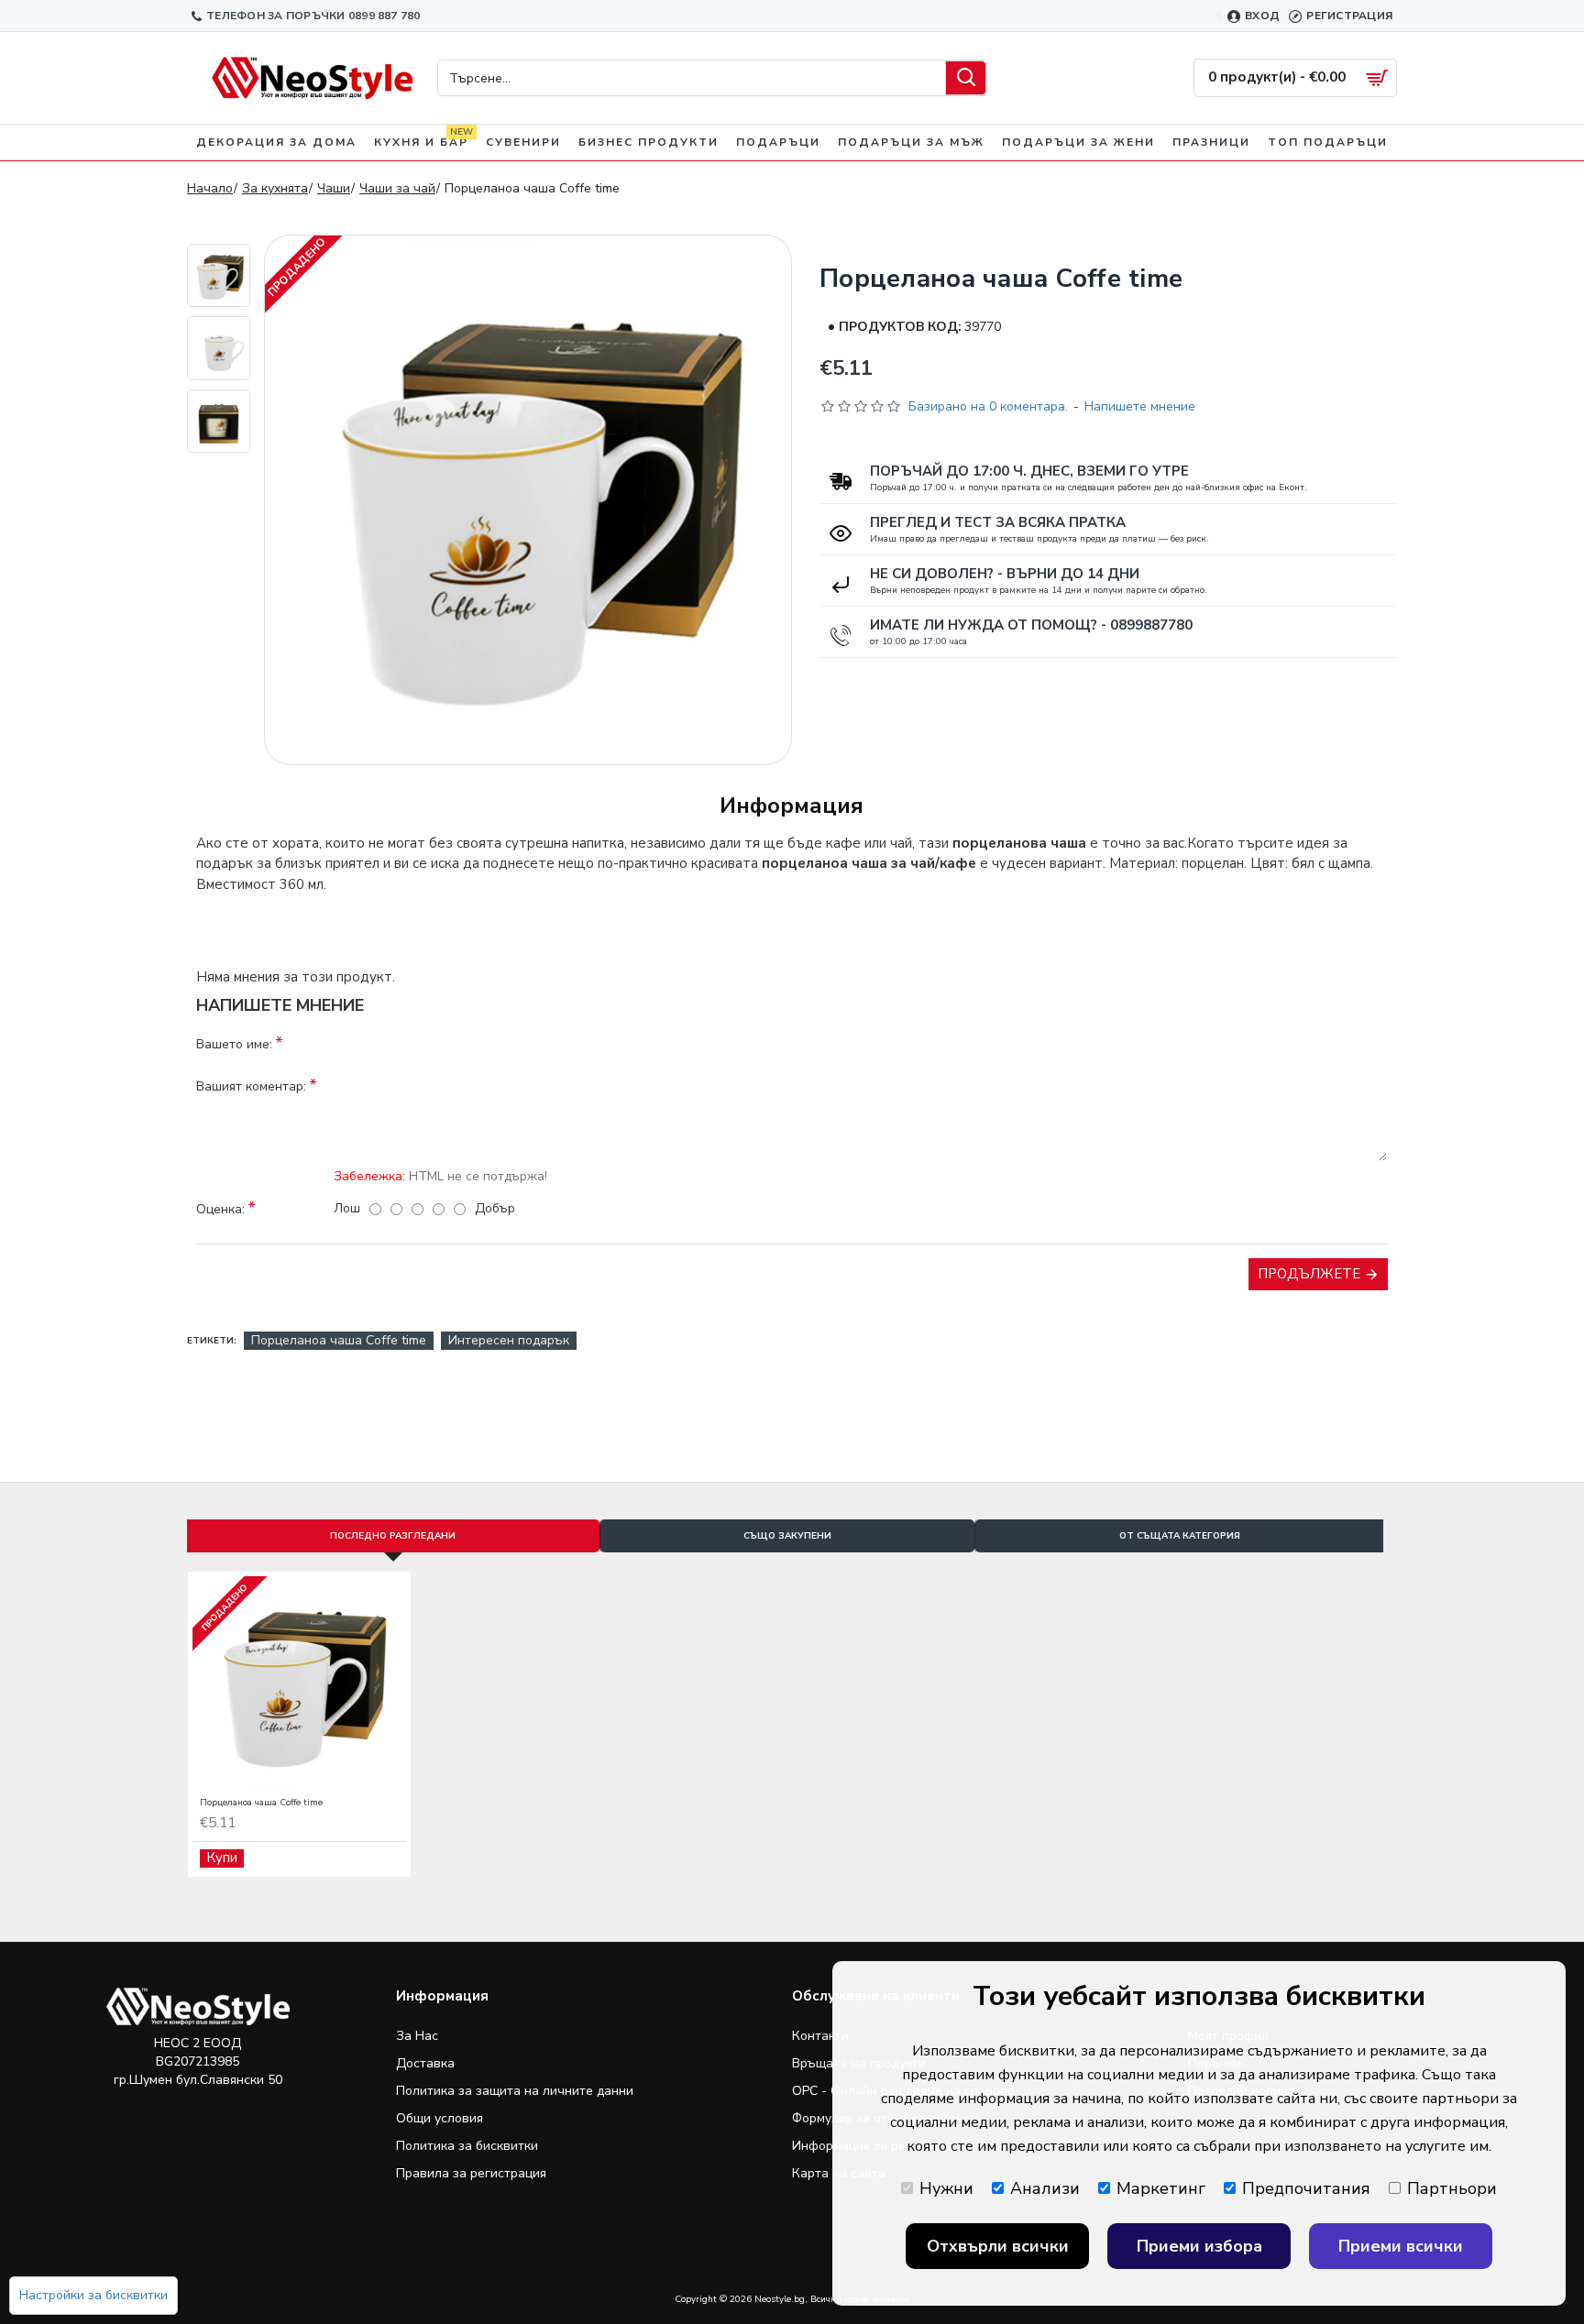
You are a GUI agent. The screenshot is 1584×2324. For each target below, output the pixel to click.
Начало (210, 188)
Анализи (1045, 2188)
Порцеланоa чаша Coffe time (339, 1340)
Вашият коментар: (251, 1086)
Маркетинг (1161, 2188)
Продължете (1309, 1274)
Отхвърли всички (998, 2246)
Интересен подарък (509, 1340)
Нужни (946, 2188)
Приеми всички (1401, 2246)
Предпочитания (1306, 2188)
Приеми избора (1199, 2246)
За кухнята (275, 188)
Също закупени (787, 1536)
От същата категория (1180, 1536)
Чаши (334, 188)
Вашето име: (234, 1044)
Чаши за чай (397, 188)
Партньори (1452, 2188)
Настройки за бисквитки (93, 2295)
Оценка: (220, 1209)
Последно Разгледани (393, 1536)
